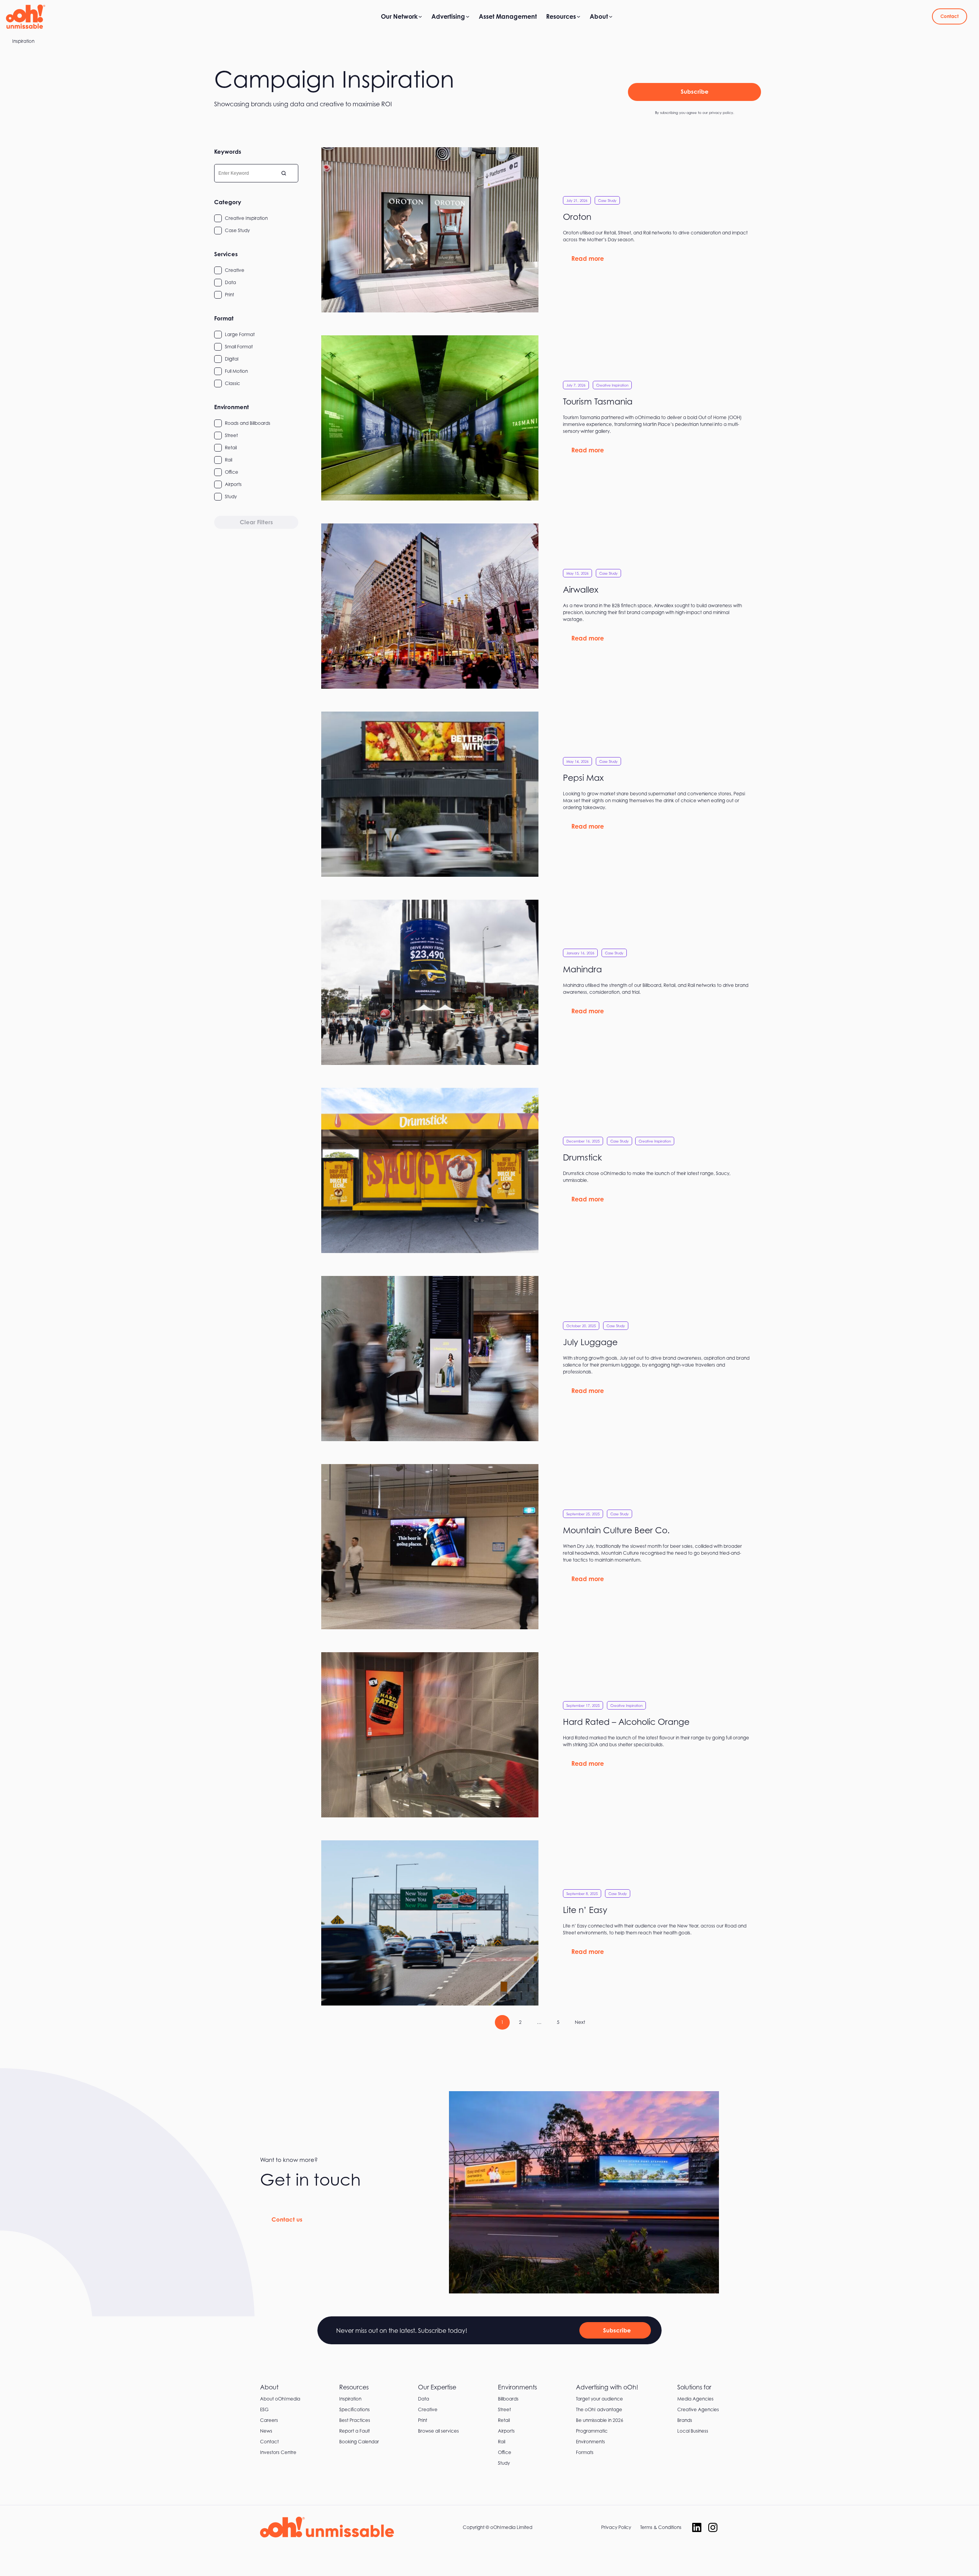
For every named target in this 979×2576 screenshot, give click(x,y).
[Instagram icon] (713, 2527)
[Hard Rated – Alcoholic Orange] (543, 1735)
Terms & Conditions (661, 2527)
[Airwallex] (543, 606)
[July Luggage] (543, 1359)
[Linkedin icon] (697, 2527)
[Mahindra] (543, 982)
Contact (950, 16)
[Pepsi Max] (543, 794)
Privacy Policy (616, 2527)
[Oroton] (543, 230)
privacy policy (721, 113)
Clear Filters (256, 522)
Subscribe (695, 92)
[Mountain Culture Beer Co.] (543, 1547)
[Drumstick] (543, 1170)
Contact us (287, 2219)
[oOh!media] (25, 16)
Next (580, 2022)
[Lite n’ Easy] (543, 1923)
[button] (256, 218)
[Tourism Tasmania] (543, 418)
